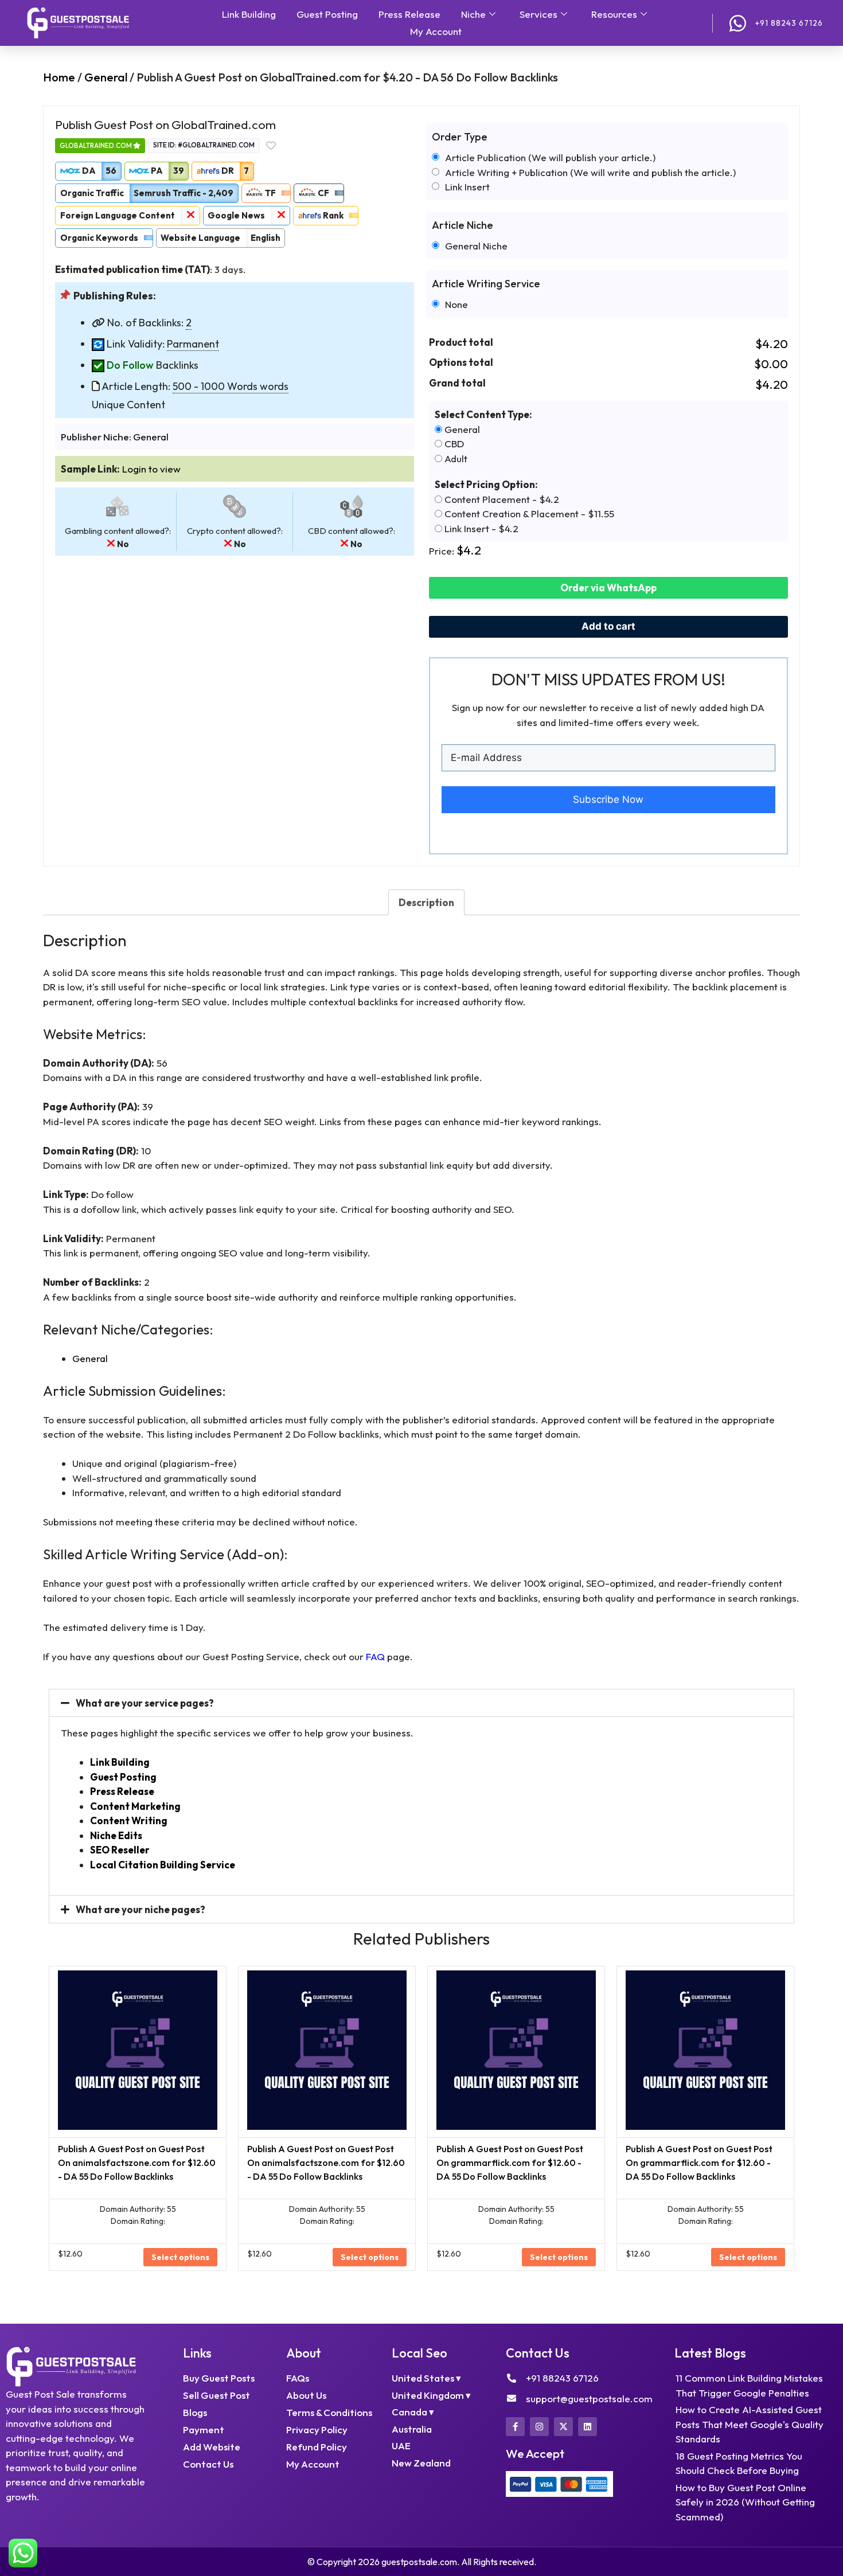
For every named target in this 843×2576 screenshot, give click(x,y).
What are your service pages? (145, 1703)
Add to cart (608, 626)
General (106, 77)
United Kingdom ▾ (431, 2395)
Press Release (409, 14)
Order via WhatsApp (608, 588)
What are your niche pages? (140, 1909)
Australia (412, 2429)
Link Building (249, 14)
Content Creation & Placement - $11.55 (528, 514)
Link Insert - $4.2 (480, 528)
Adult (455, 458)
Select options (180, 2257)
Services (538, 14)
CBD (453, 444)
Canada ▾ (413, 2412)
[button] (421, 1703)
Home (59, 77)
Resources (614, 14)
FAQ (375, 1656)
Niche (473, 14)
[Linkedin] (588, 2427)
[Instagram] (539, 2427)
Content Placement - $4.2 (501, 499)
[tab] (426, 902)
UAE (401, 2446)
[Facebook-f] (515, 2427)
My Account (436, 31)
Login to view (151, 469)
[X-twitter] (563, 2427)
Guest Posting (327, 14)
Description (426, 902)
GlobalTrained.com (96, 145)
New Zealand (421, 2463)
